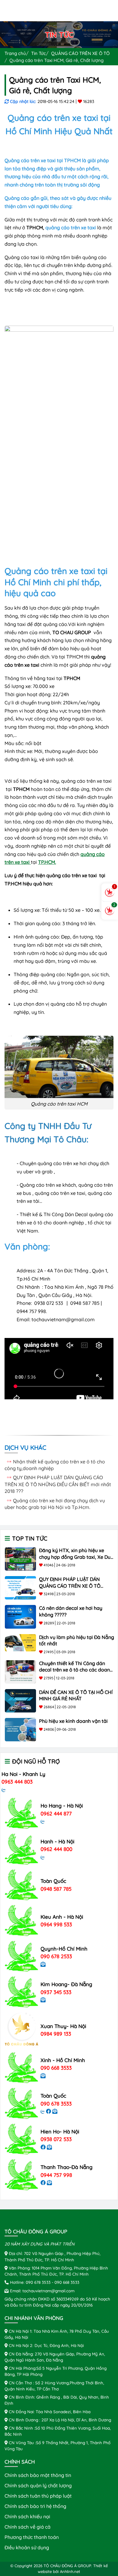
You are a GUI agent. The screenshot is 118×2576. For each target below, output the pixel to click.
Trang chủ (15, 53)
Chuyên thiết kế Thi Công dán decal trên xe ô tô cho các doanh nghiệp (76, 1670)
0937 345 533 (56, 1992)
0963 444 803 (17, 1782)
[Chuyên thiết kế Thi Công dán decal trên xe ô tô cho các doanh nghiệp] (20, 1671)
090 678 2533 (56, 1956)
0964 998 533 (56, 1924)
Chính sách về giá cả (28, 2527)
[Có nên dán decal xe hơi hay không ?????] (20, 1616)
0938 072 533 (56, 2139)
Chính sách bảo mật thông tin (38, 2475)
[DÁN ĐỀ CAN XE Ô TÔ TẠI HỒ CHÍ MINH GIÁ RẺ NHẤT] (20, 1700)
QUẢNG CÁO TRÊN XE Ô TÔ (80, 53)
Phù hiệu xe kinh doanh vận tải (73, 1721)
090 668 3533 (56, 2068)
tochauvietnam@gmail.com (48, 2291)
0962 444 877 (56, 1813)
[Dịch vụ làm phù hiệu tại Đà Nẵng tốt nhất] (20, 1642)
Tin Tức (39, 53)
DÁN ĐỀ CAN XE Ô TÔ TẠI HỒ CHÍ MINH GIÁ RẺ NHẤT (76, 1695)
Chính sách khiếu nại (27, 2516)
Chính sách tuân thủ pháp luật (38, 2496)
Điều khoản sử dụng (27, 2547)
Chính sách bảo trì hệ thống (35, 2506)
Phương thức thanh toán (32, 2537)
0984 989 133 (56, 2034)
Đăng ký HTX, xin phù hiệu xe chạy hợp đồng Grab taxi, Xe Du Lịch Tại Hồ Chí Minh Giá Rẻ (75, 1557)
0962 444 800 (56, 1849)
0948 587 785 (56, 1889)
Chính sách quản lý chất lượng (38, 2485)
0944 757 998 (56, 2175)
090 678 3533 (56, 2104)
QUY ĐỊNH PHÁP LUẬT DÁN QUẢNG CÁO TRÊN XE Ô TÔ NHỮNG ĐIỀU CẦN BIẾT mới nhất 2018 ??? (58, 1484)
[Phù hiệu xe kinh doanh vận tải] (20, 1729)
